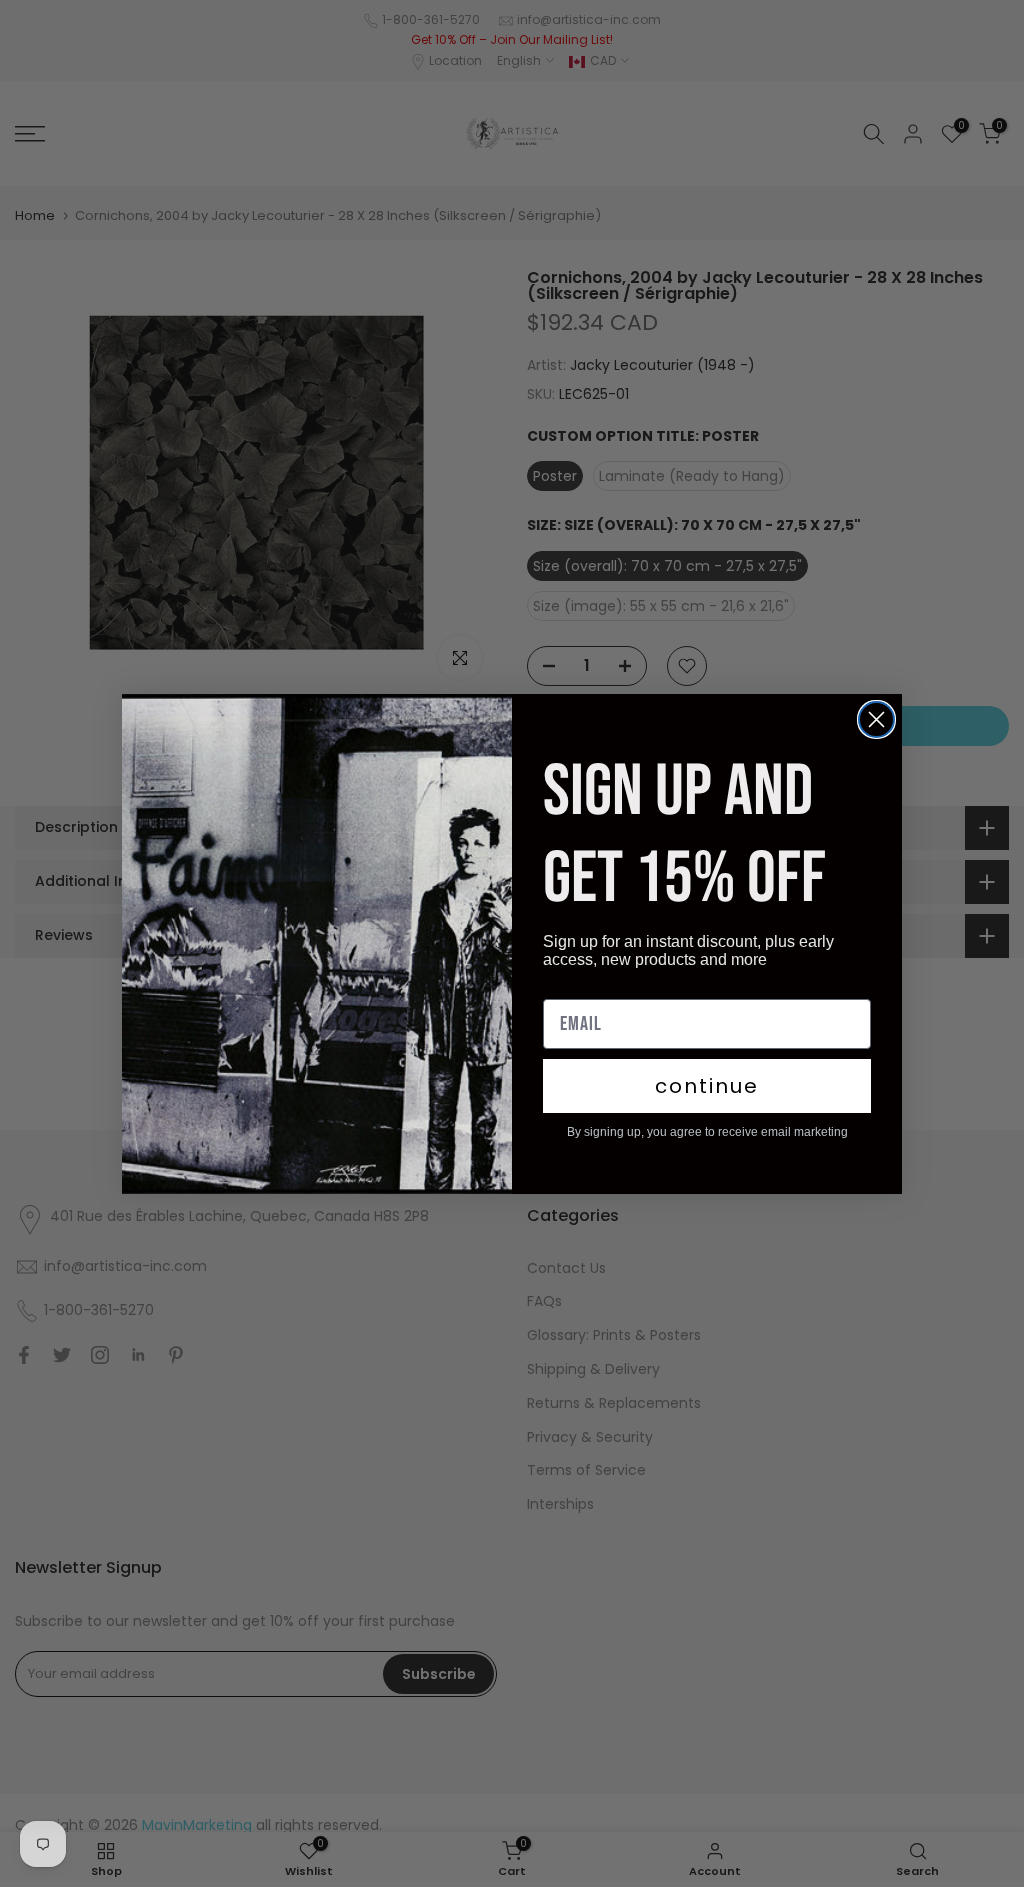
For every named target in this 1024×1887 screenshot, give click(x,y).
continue (707, 1086)
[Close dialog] (876, 719)
